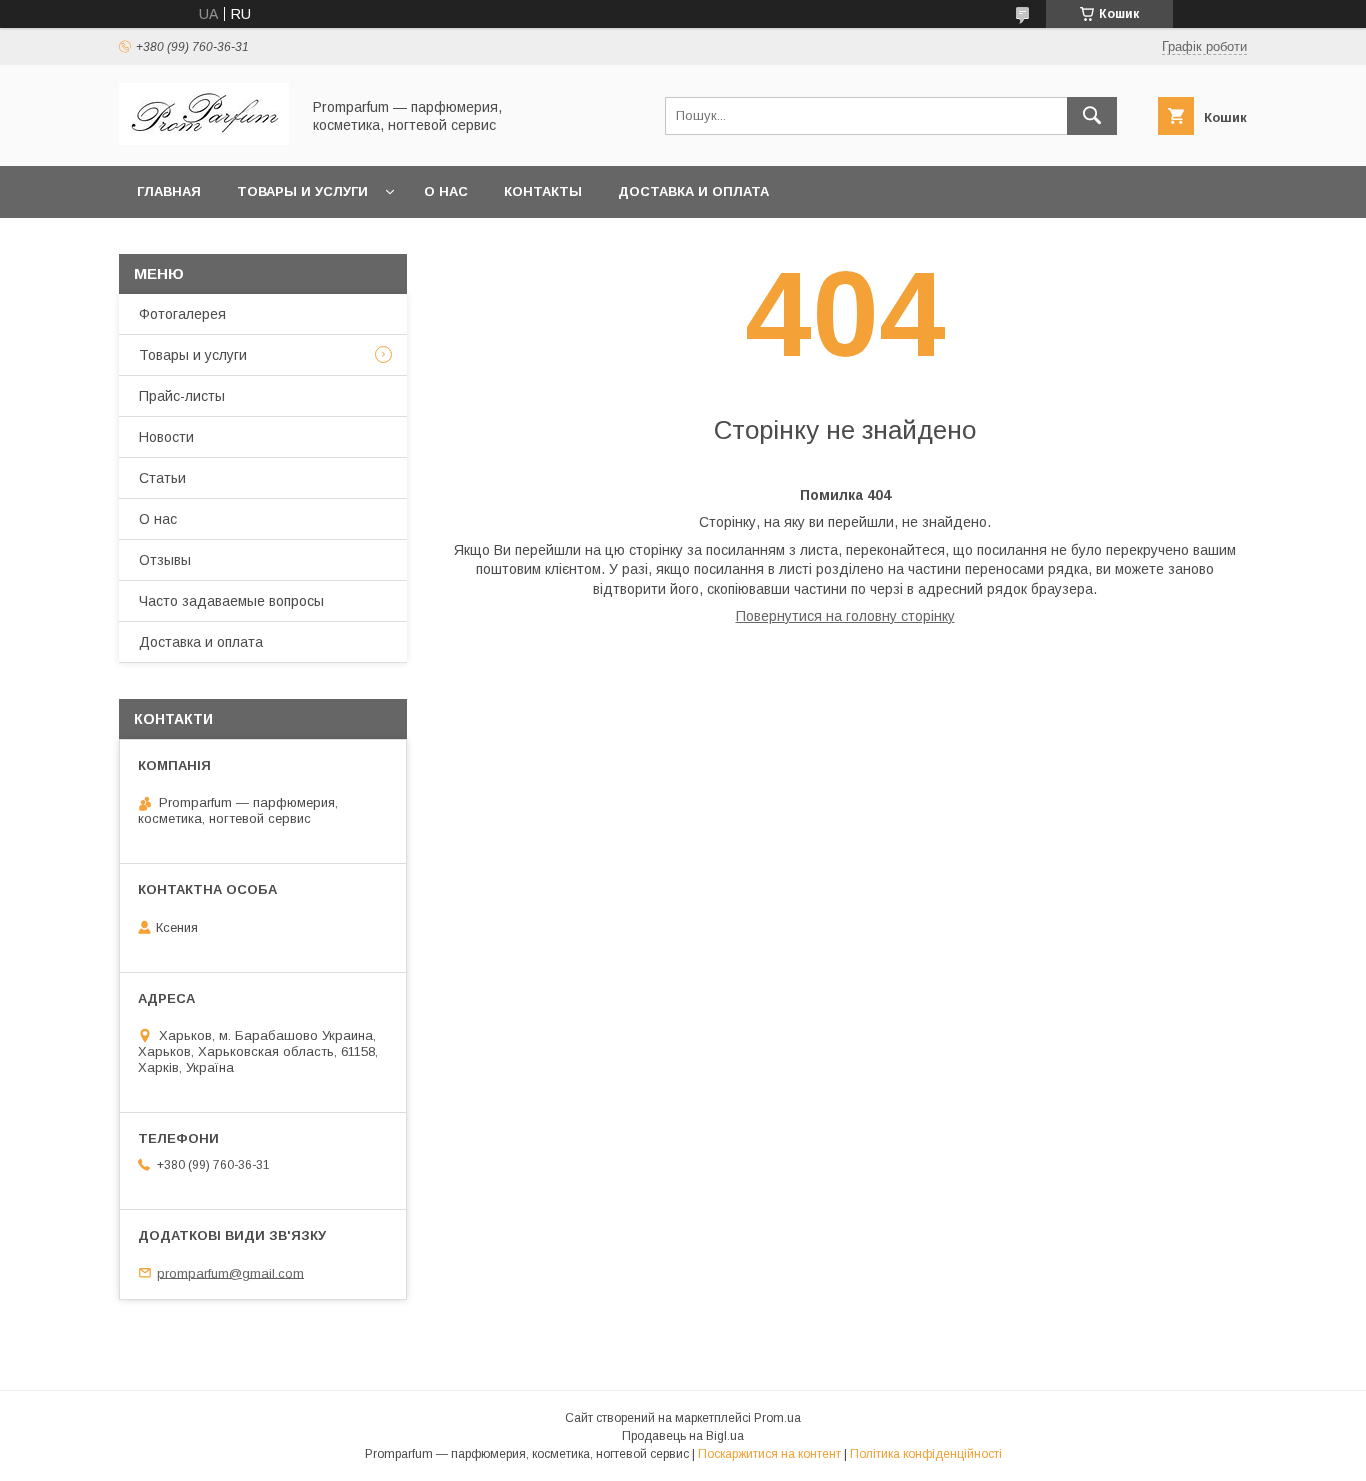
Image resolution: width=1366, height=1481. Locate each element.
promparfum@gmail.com (230, 1272)
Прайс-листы (182, 396)
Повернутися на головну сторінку (845, 616)
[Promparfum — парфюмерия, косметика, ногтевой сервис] (204, 140)
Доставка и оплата (693, 191)
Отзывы (165, 560)
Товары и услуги (302, 191)
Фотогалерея (182, 314)
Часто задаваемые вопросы (231, 601)
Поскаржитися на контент (769, 1454)
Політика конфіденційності (926, 1454)
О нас (446, 191)
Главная (169, 191)
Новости (166, 437)
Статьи (162, 478)
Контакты (543, 191)
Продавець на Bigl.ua (683, 1436)
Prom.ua (777, 1418)
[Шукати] (1092, 116)
